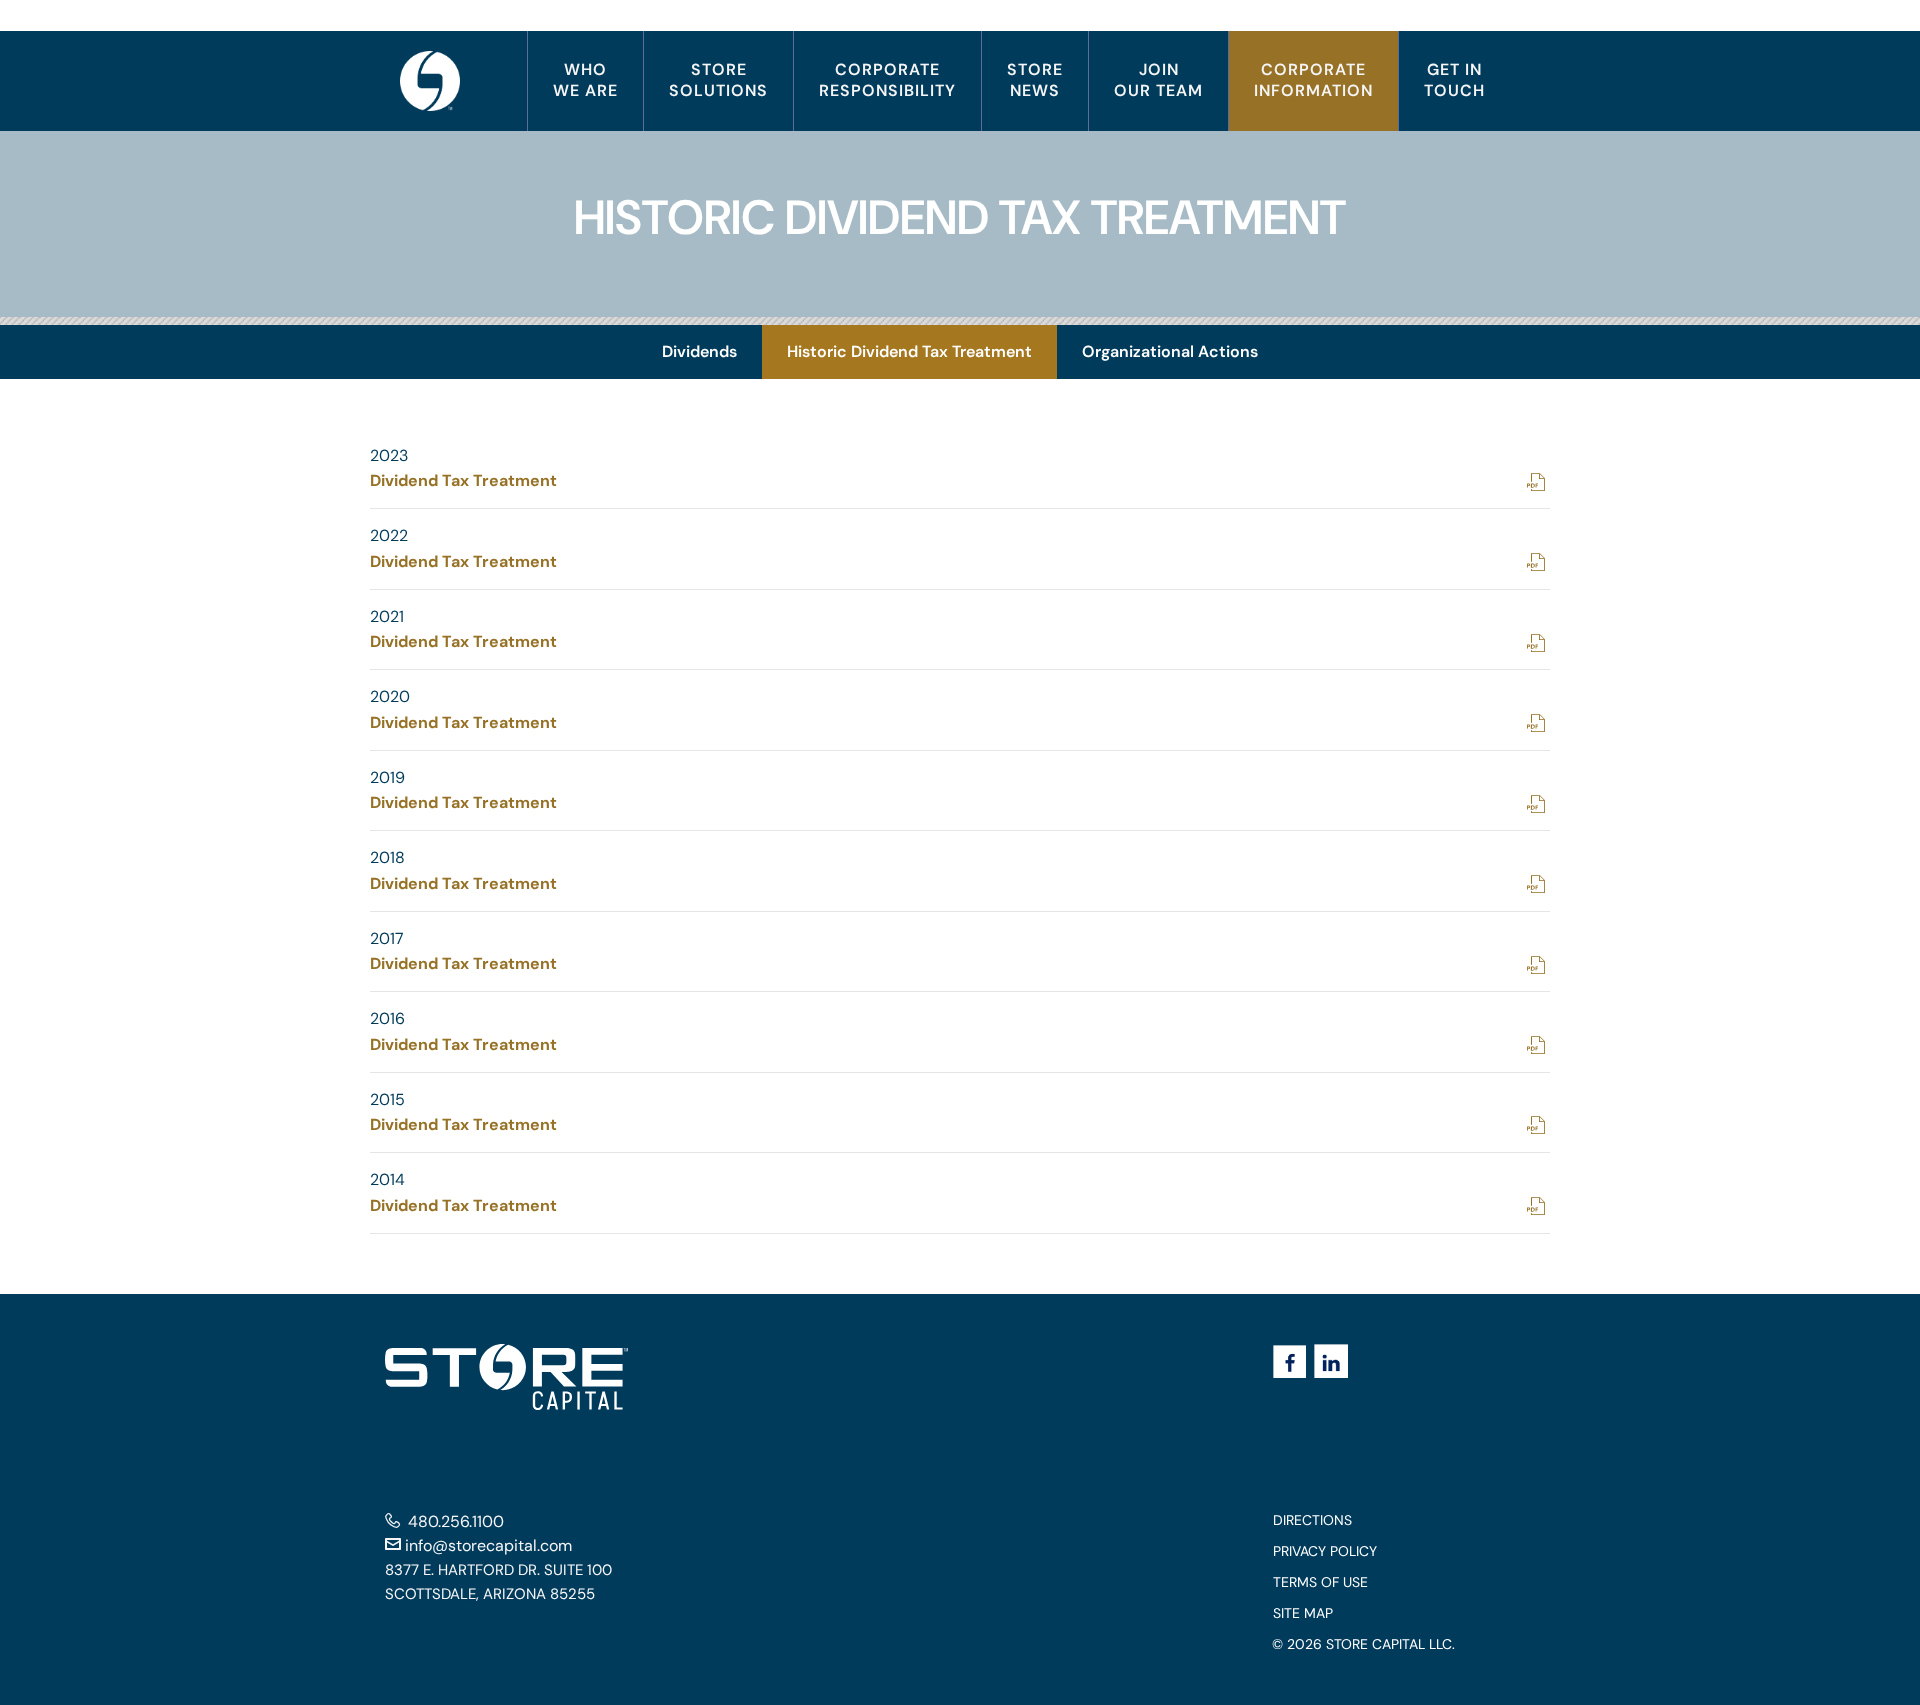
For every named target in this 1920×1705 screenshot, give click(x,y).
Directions (1343, 1520)
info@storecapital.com (486, 1545)
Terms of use (1351, 1582)
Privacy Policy (1355, 1551)
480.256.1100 (456, 1521)
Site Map (1333, 1613)
